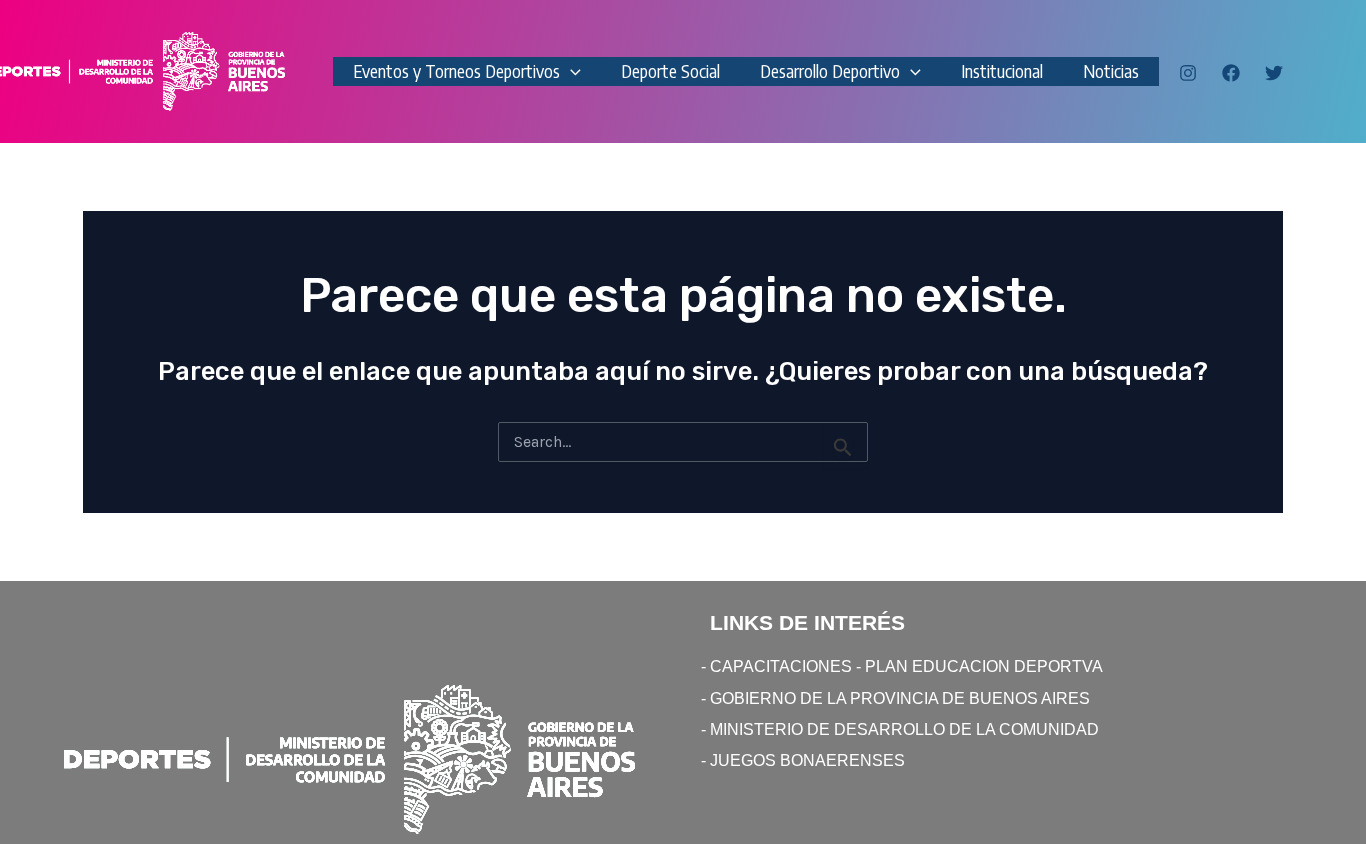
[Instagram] (1188, 73)
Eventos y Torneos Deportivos (456, 70)
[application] (570, 71)
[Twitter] (1274, 73)
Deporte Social (670, 70)
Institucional (1002, 70)
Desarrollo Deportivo (830, 70)
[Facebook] (1231, 73)
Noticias (1111, 70)
